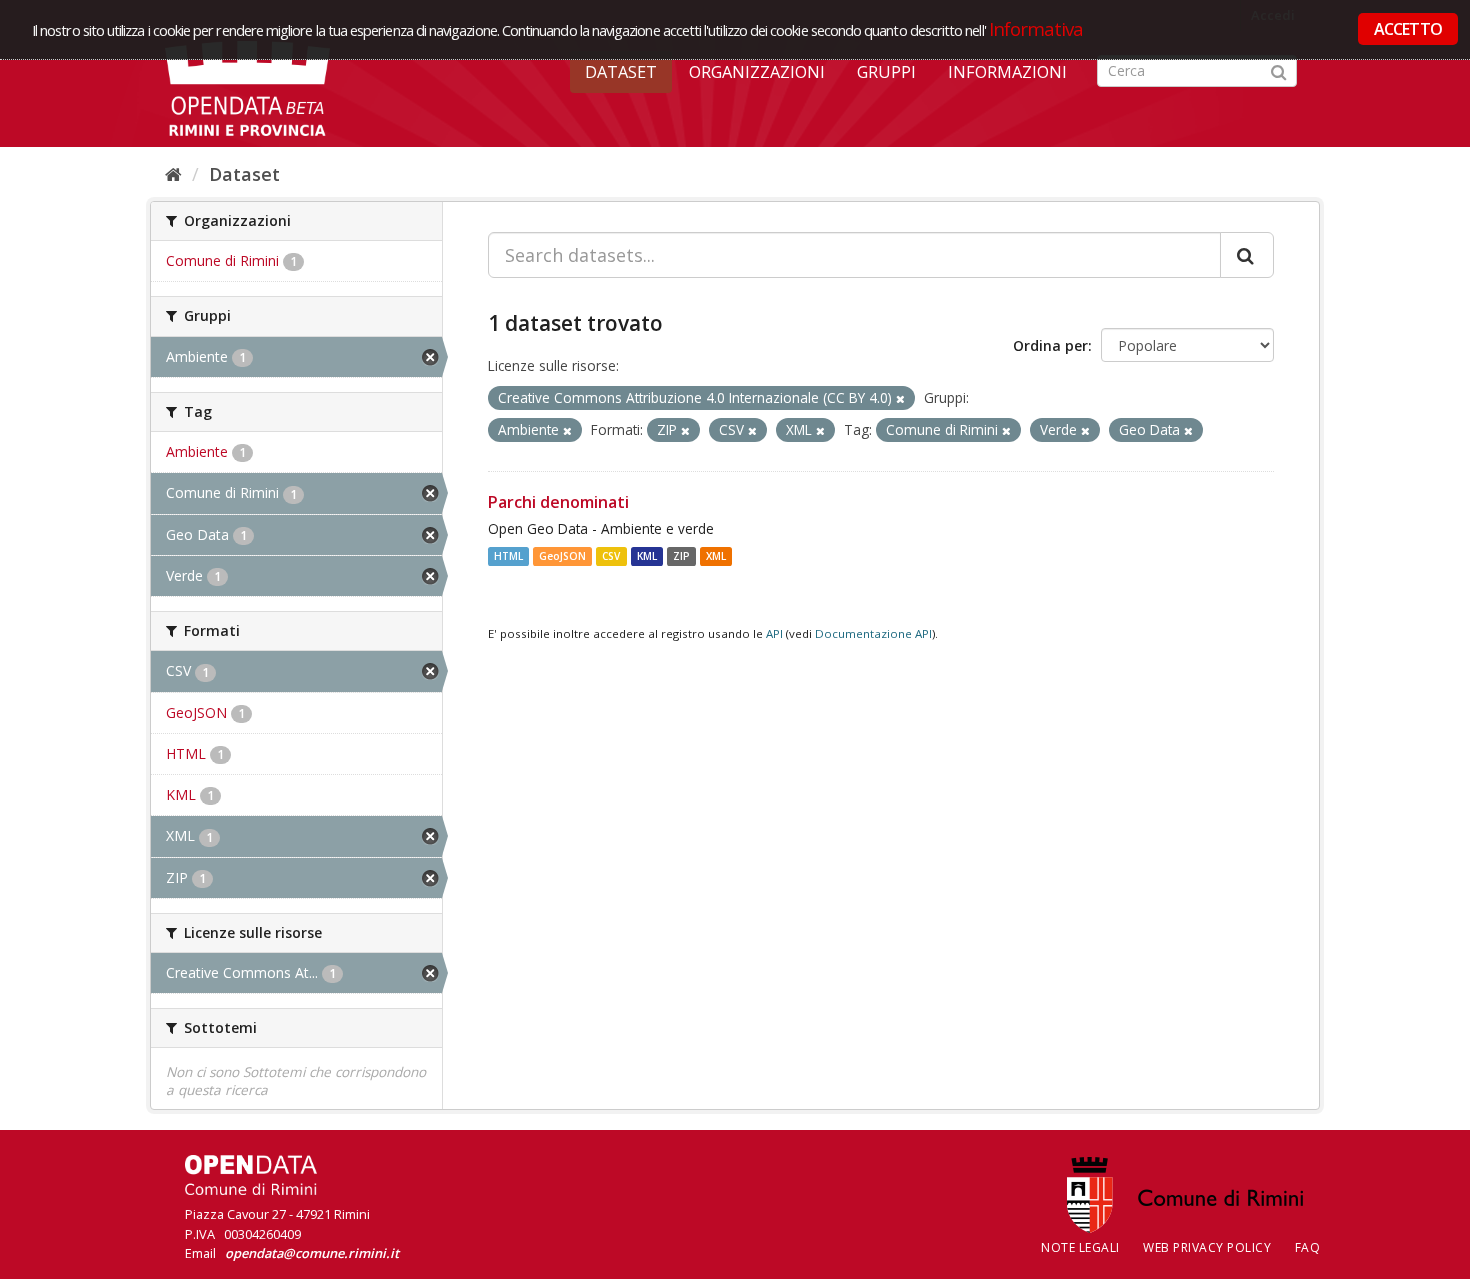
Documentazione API (873, 633)
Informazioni (1007, 72)
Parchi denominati (558, 502)
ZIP (681, 556)
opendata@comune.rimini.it (312, 1253)
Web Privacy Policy (1207, 1247)
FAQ (1308, 1247)
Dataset (621, 72)
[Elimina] (900, 398)
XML (716, 556)
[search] (1247, 255)
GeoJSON (562, 556)
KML (647, 556)
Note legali (1080, 1247)
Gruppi (886, 72)
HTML (508, 556)
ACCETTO (1408, 29)
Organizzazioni (757, 72)
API (774, 633)
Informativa (1036, 28)
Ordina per (1050, 345)
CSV (611, 556)
